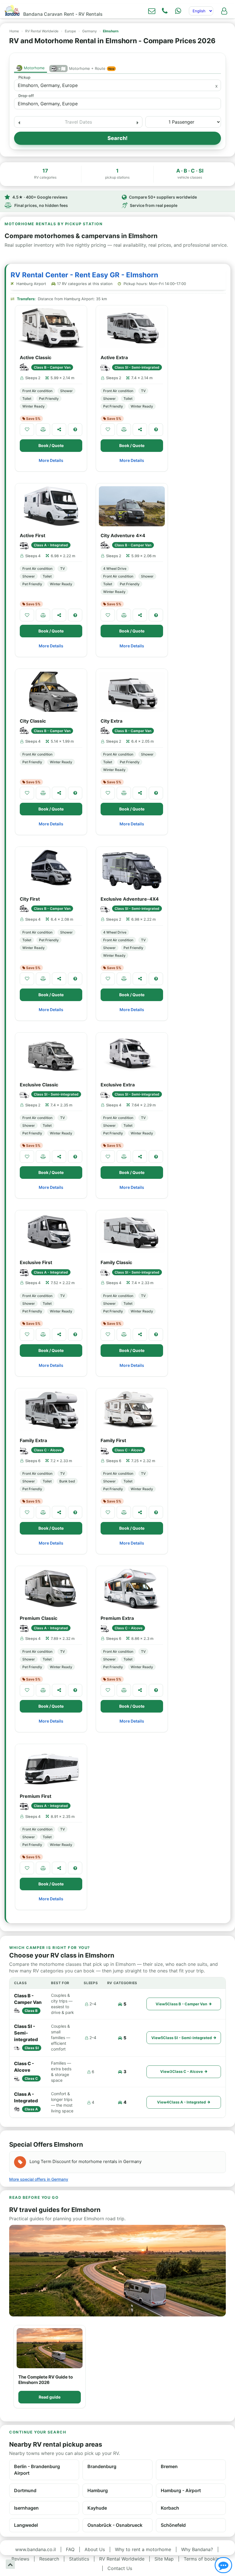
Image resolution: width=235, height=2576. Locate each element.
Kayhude (97, 2508)
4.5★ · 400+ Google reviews (40, 197)
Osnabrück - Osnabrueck (115, 2525)
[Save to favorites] (27, 430)
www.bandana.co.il (36, 2549)
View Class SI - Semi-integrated (182, 2038)
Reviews (20, 2559)
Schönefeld (173, 2525)
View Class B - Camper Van (181, 2004)
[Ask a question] (75, 430)
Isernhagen (26, 2508)
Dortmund (25, 2490)
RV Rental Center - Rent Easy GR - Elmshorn (84, 275)
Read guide (50, 2397)
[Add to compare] (43, 430)
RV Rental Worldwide (42, 31)
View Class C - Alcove (182, 2071)
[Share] (59, 430)
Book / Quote (51, 445)
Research (49, 2559)
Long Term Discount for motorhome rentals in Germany (86, 2161)
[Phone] (165, 11)
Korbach (170, 2508)
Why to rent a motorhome (143, 2549)
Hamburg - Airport (181, 2490)
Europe (70, 31)
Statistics (79, 2559)
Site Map (164, 2559)
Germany (90, 31)
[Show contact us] (223, 2565)
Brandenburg (102, 2466)
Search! (117, 138)
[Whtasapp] (178, 11)
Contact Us (120, 2568)
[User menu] (224, 11)
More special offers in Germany (39, 2179)
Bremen (169, 2466)
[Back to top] (10, 2564)
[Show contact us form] (152, 11)
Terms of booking (203, 2559)
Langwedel (26, 2525)
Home (14, 31)
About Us (95, 2549)
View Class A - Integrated (181, 2102)
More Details (51, 460)
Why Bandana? (197, 2549)
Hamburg (98, 2490)
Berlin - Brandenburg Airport (37, 2470)
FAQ (70, 2549)
